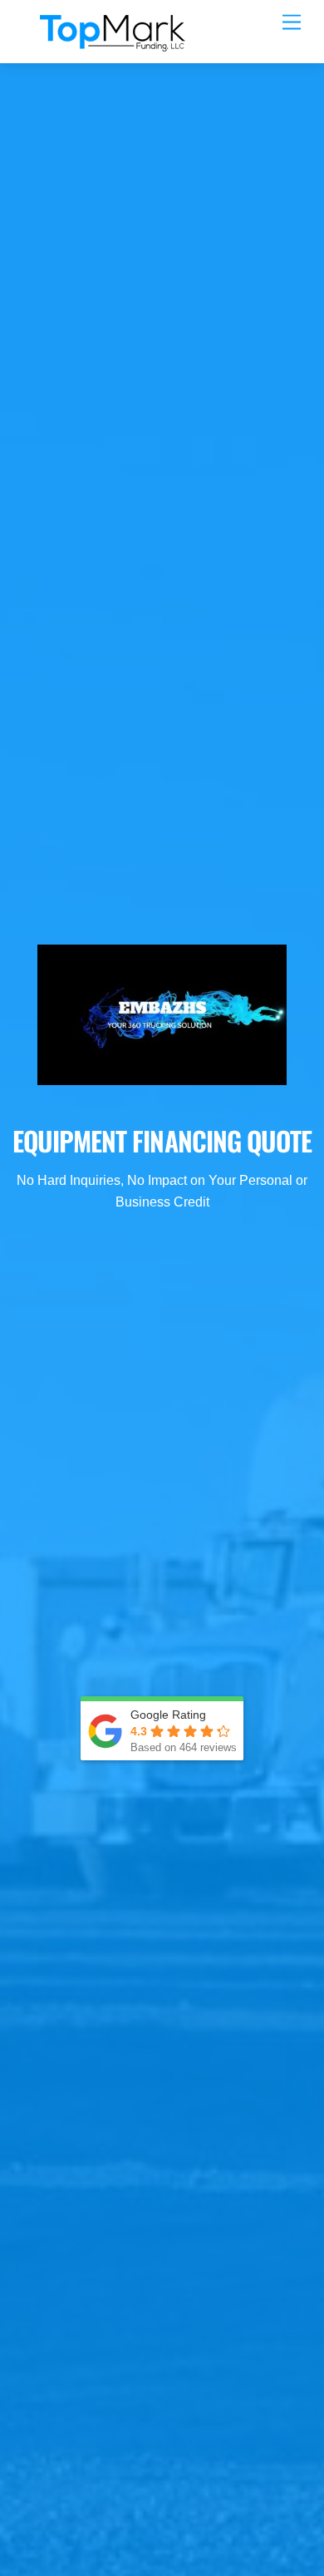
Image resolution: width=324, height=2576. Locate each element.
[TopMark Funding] (113, 42)
